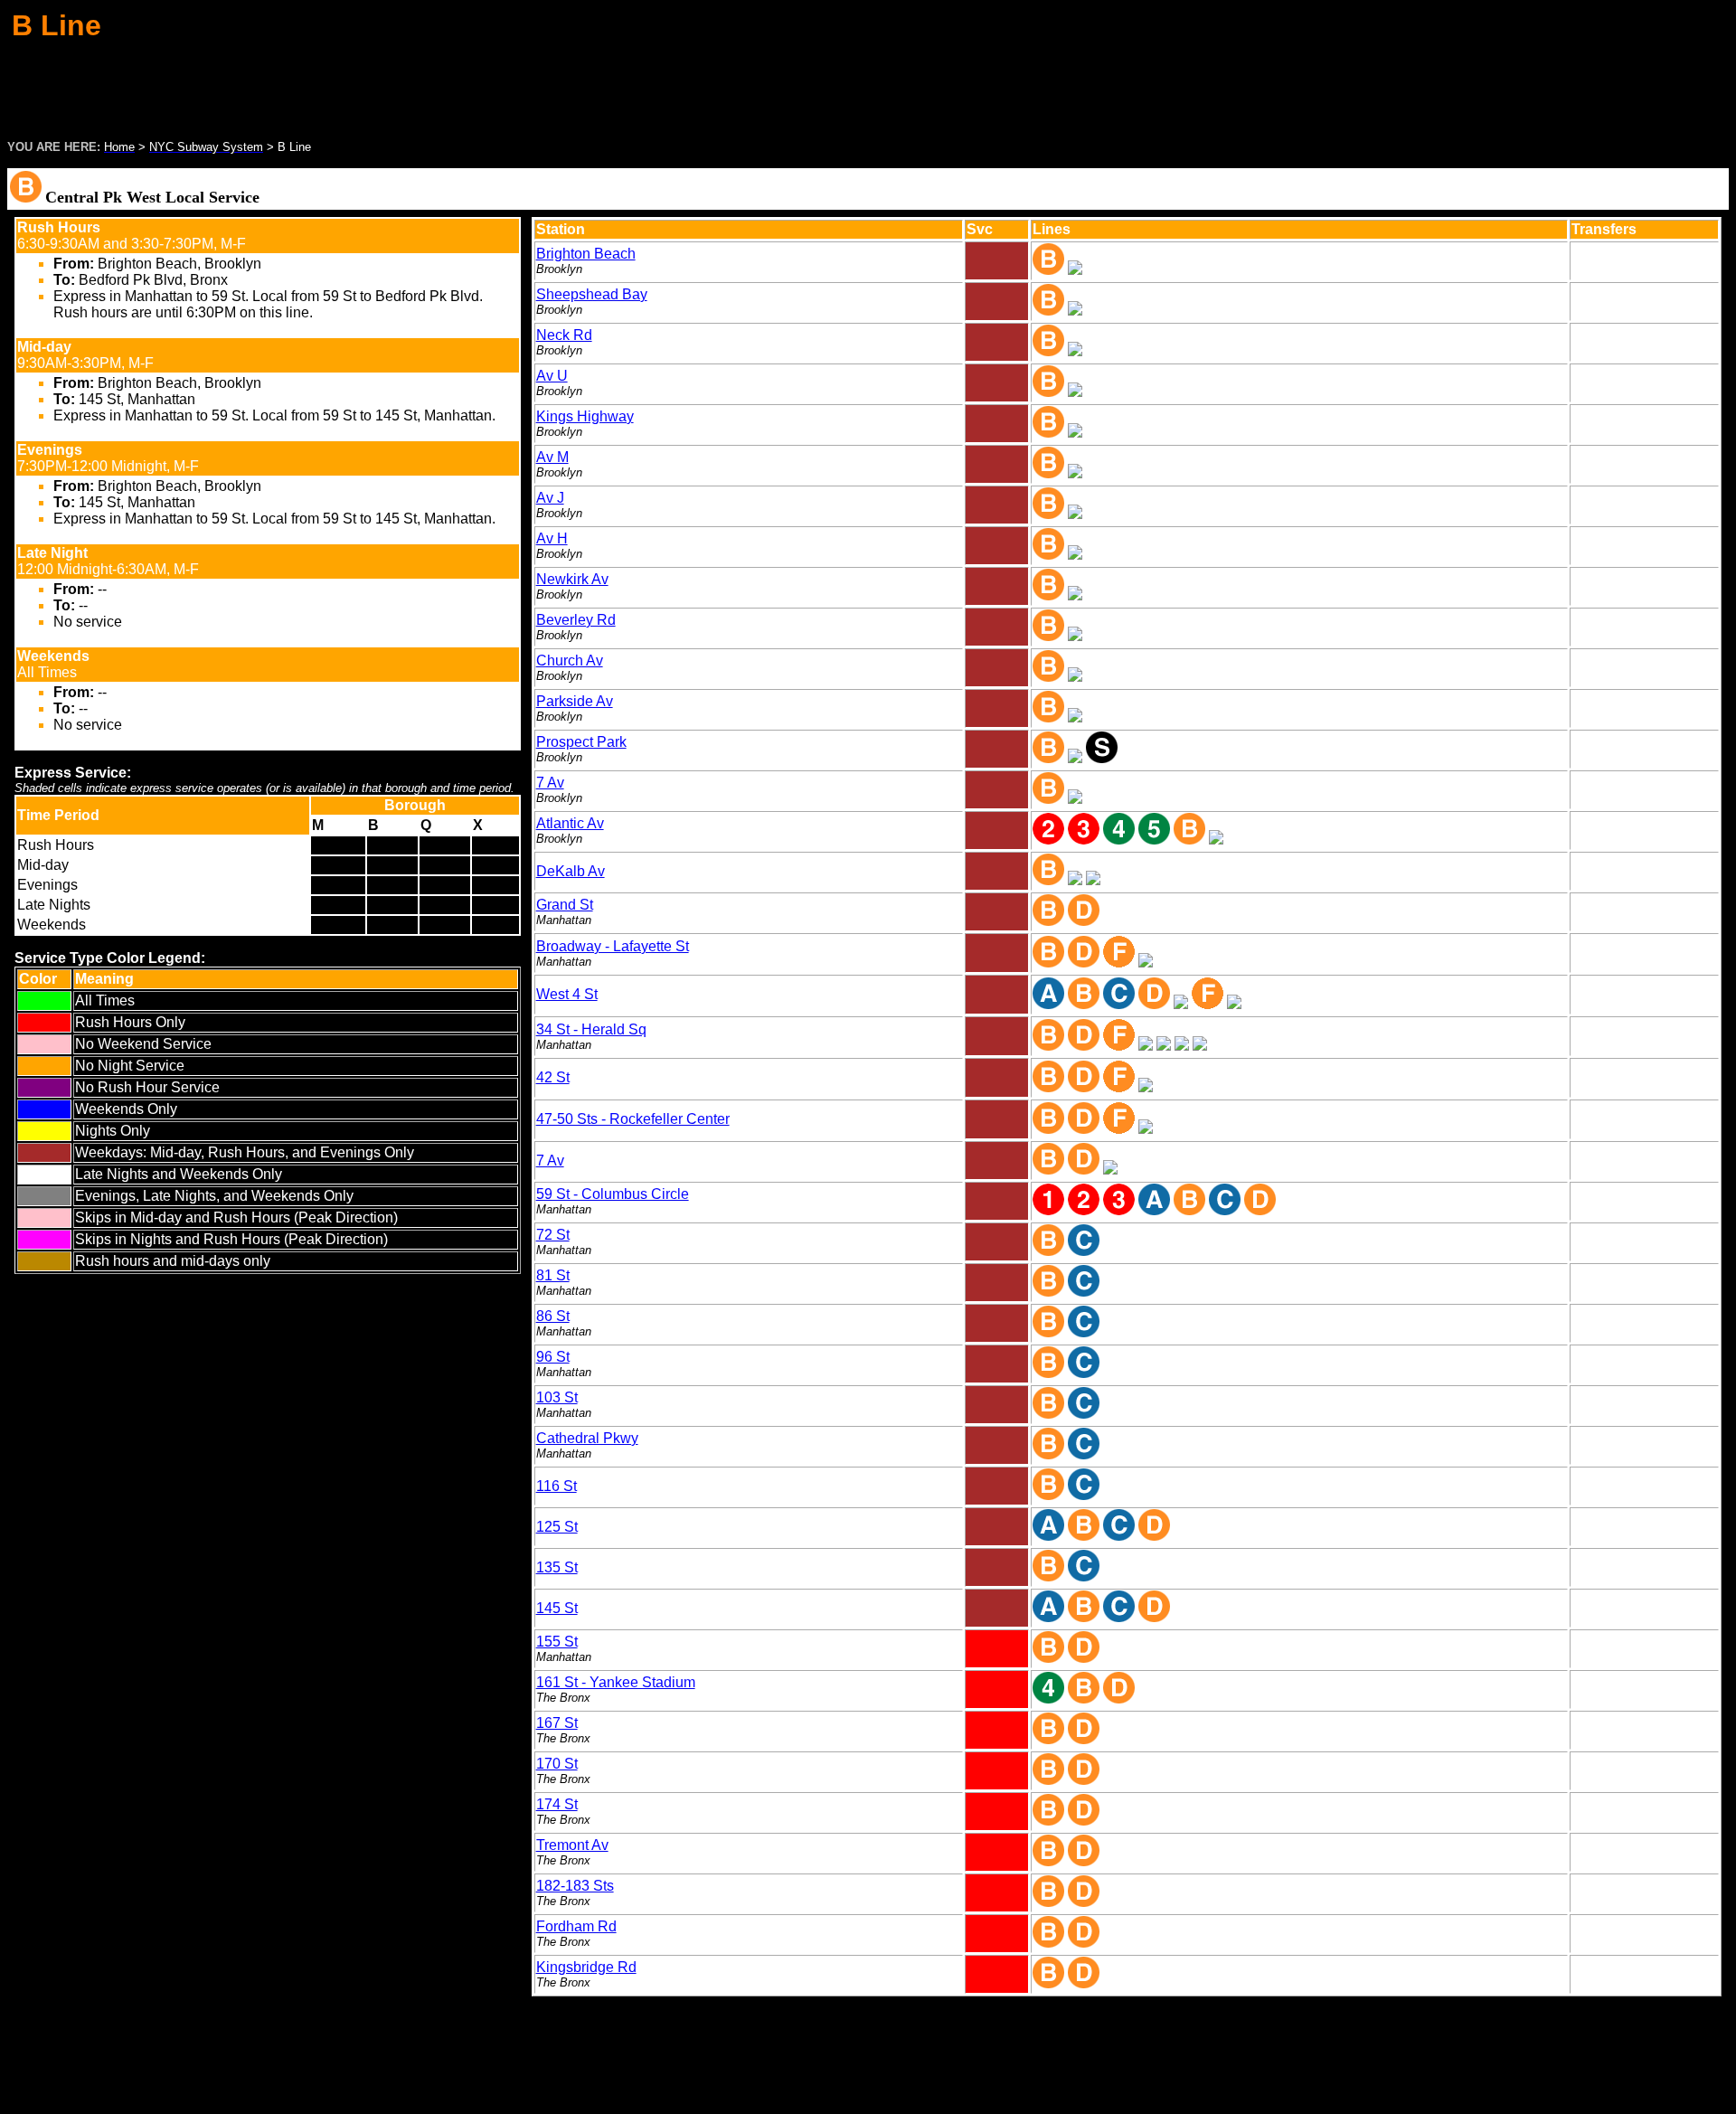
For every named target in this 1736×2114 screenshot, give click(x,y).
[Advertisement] (868, 85)
